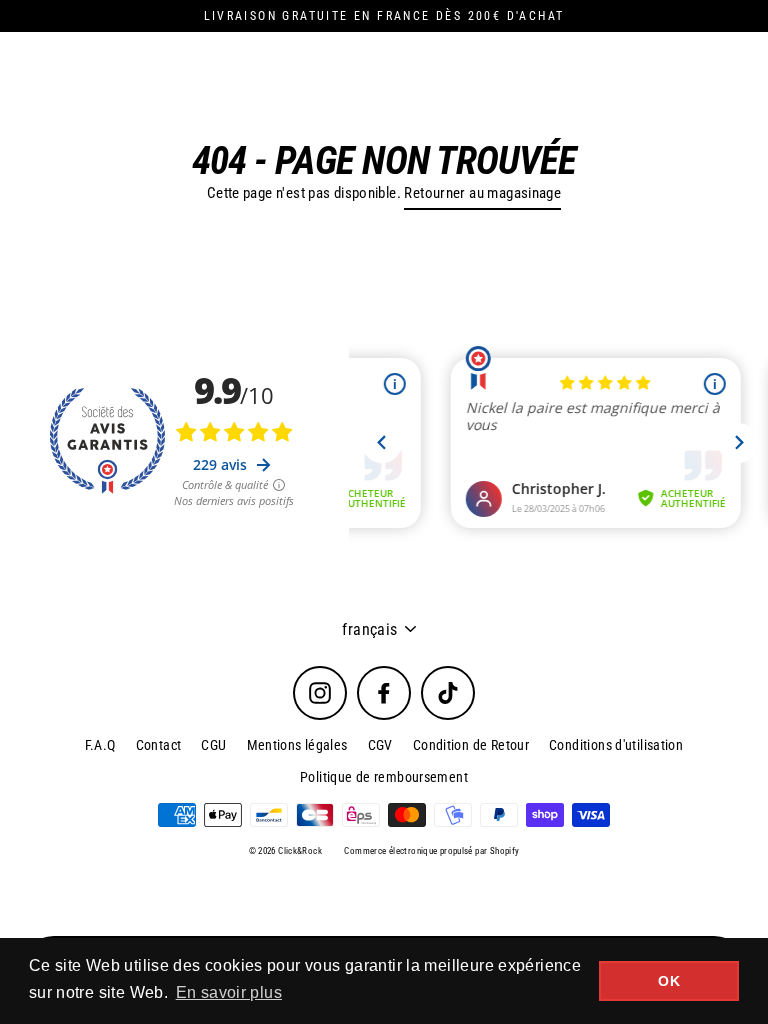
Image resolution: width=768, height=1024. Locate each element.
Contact (159, 745)
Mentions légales (297, 745)
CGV (380, 745)
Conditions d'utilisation (616, 745)
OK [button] (669, 981)
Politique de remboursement (384, 777)
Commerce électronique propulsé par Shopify (431, 851)
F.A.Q (100, 745)
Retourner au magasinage (482, 193)
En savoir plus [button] (229, 992)
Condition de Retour (471, 745)
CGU (213, 745)
